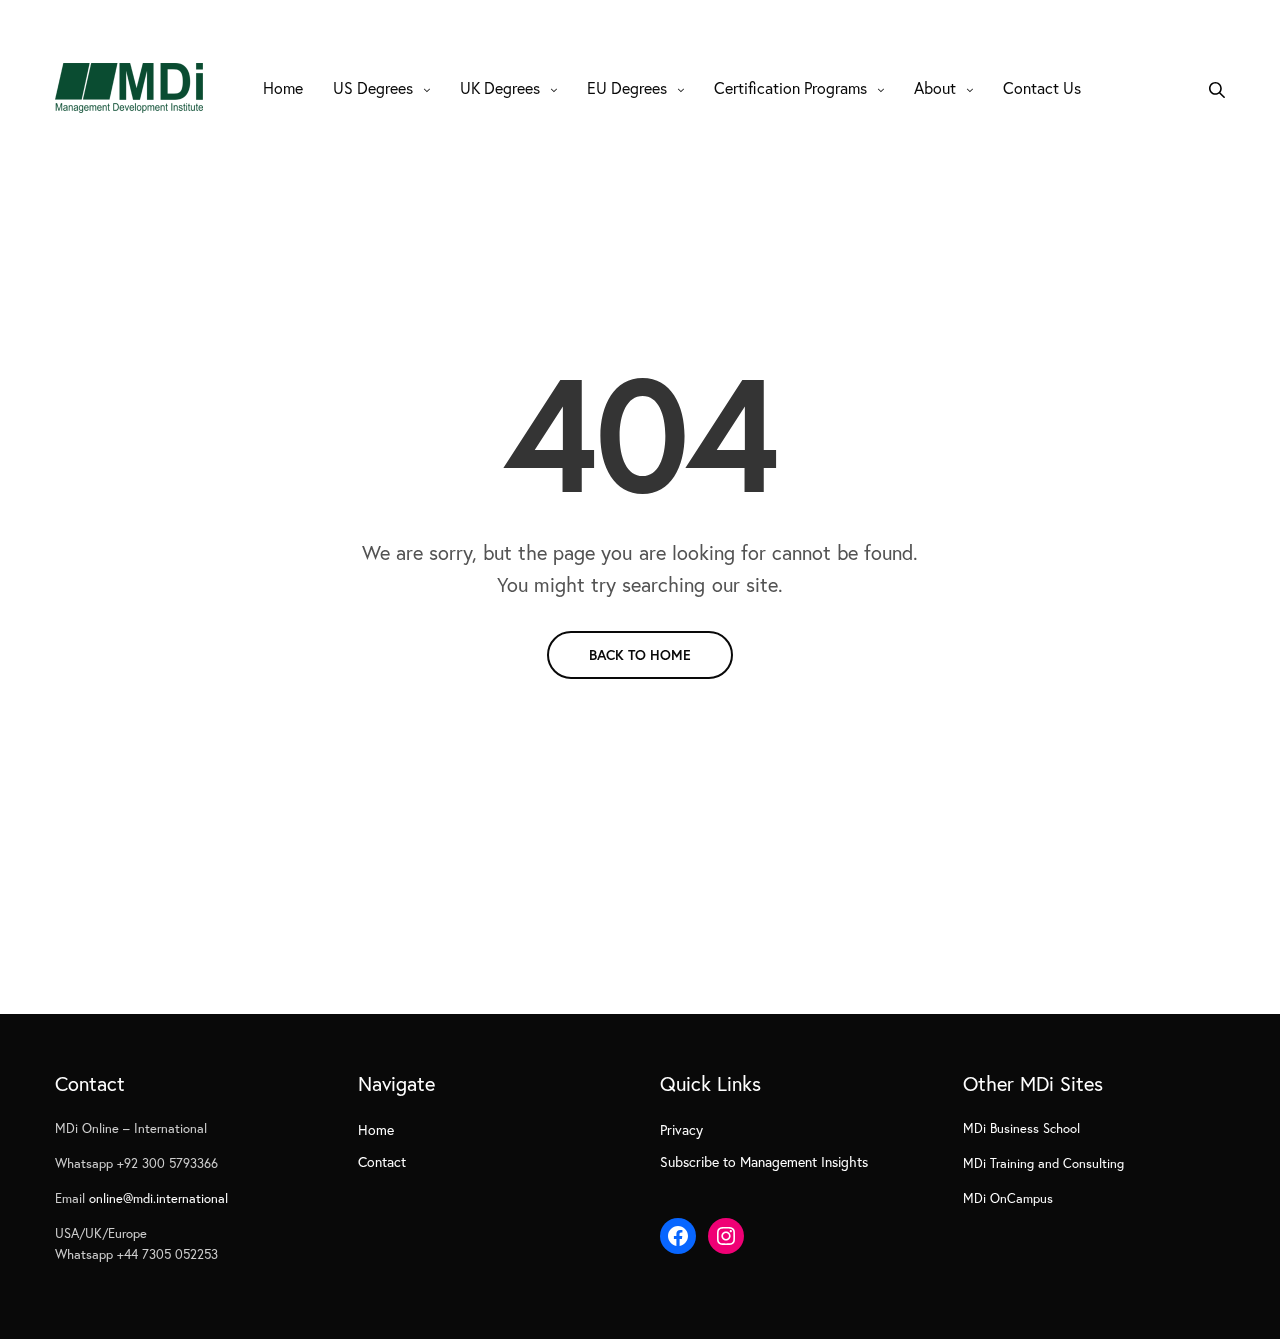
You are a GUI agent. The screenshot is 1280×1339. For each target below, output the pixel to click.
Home (283, 87)
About (935, 87)
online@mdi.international (158, 1198)
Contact (382, 1161)
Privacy (681, 1129)
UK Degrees (500, 87)
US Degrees (373, 87)
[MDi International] (129, 88)
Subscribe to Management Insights (764, 1161)
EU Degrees (627, 87)
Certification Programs (790, 87)
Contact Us (1042, 87)
